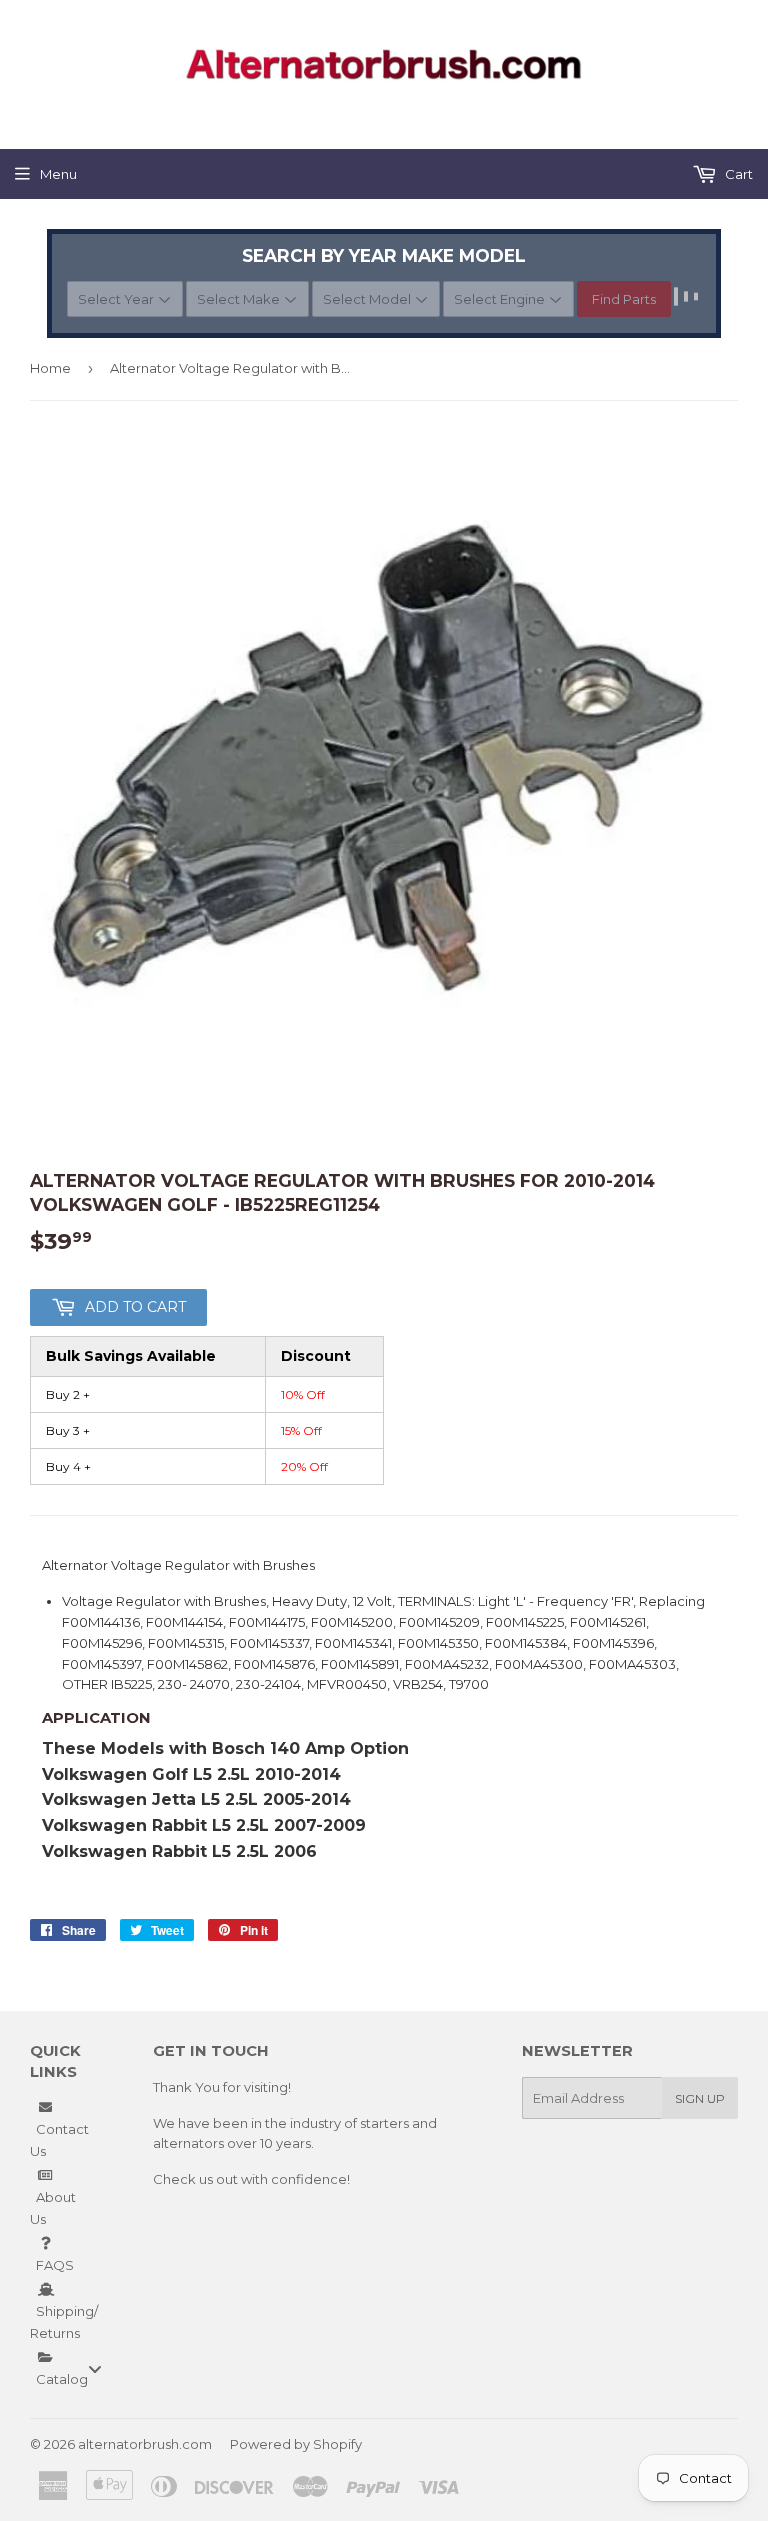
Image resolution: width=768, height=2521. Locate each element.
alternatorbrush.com (145, 2444)
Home (50, 368)
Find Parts (624, 299)
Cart (737, 174)
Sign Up (700, 2098)
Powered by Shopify (296, 2444)
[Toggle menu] (95, 2368)
